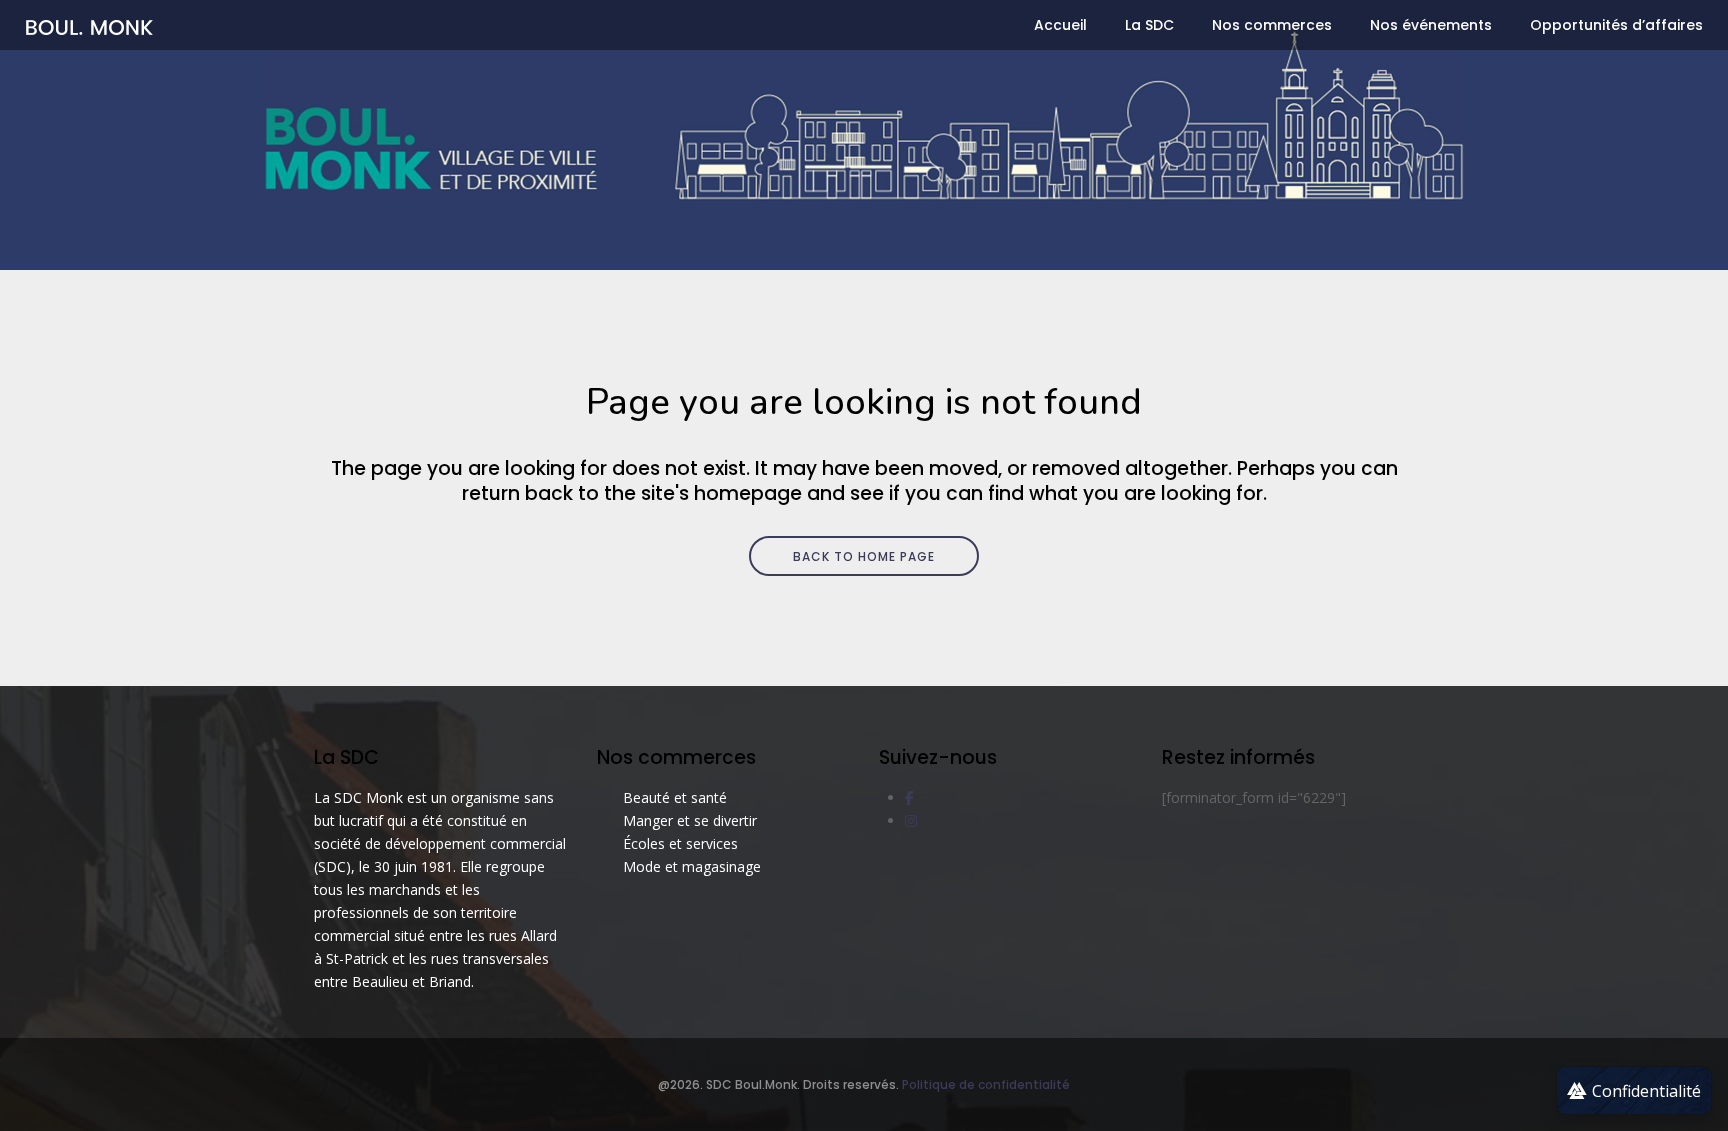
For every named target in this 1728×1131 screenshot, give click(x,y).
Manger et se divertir (690, 820)
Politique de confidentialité (986, 1084)
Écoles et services (680, 843)
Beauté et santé (675, 797)
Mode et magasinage (692, 866)
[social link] (909, 797)
